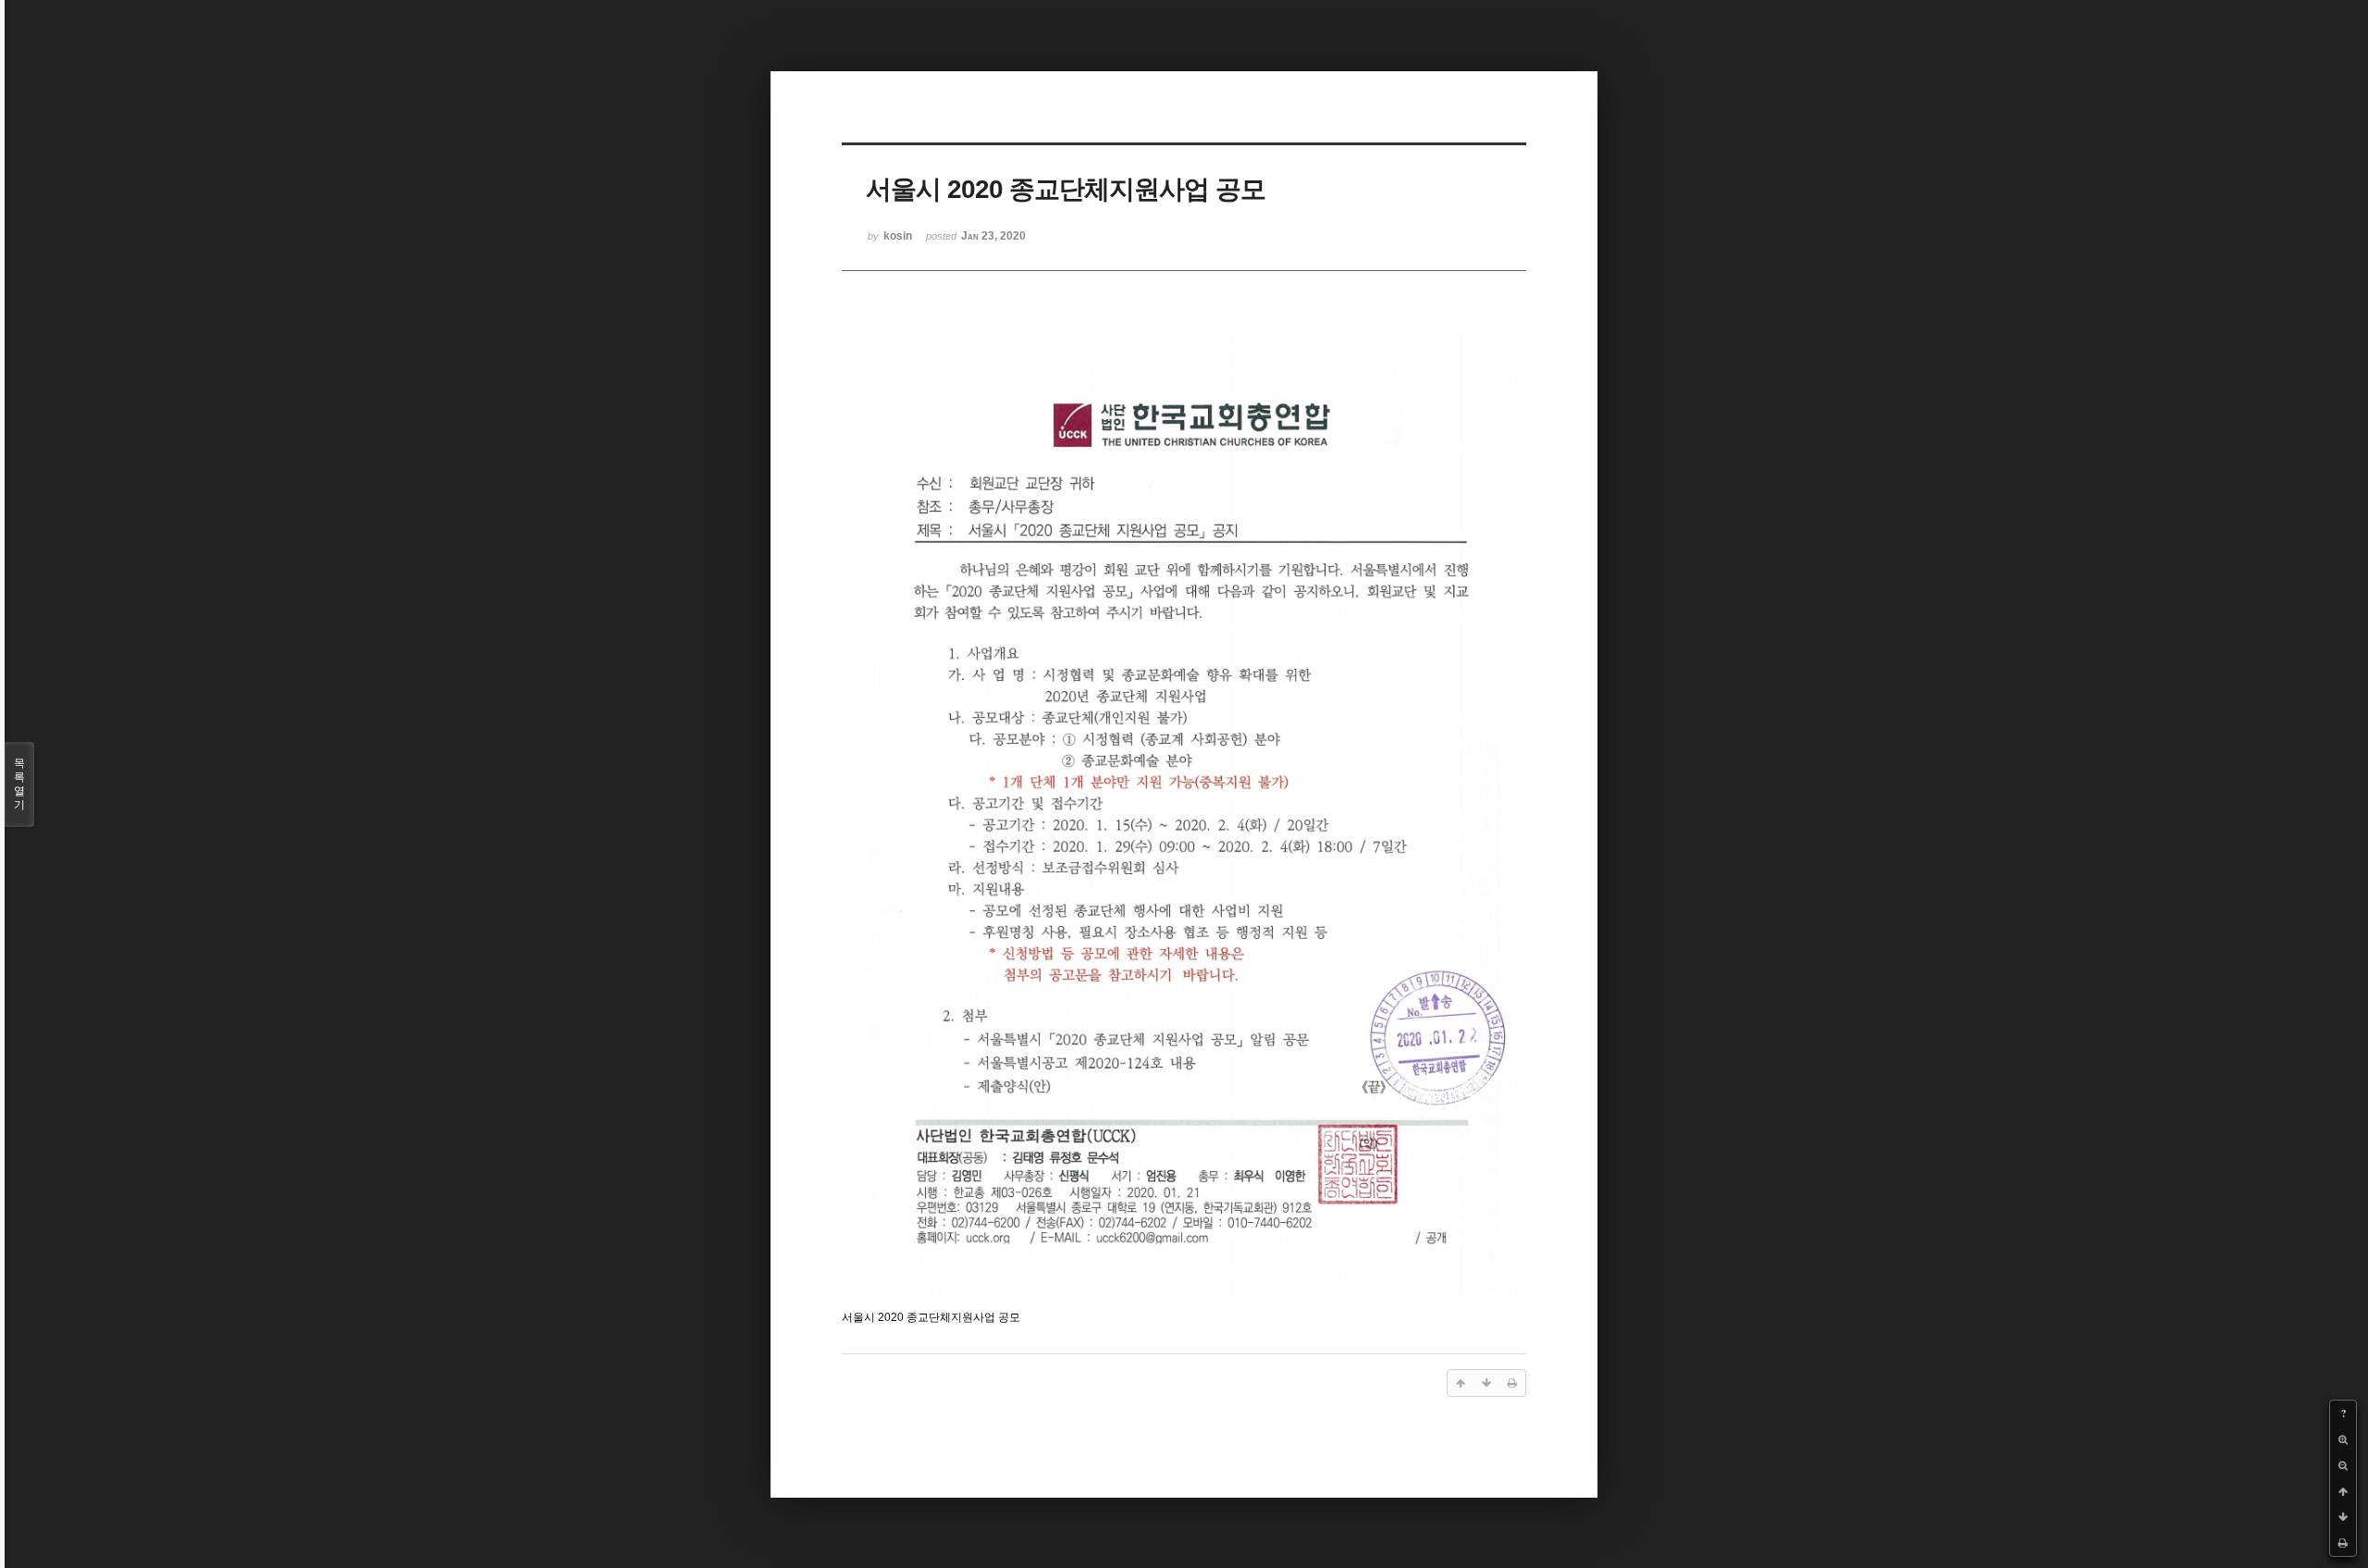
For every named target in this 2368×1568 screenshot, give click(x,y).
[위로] (2343, 1491)
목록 (19, 784)
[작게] (2343, 1465)
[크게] (2343, 1439)
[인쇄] (2343, 1543)
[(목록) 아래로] (2343, 1517)
